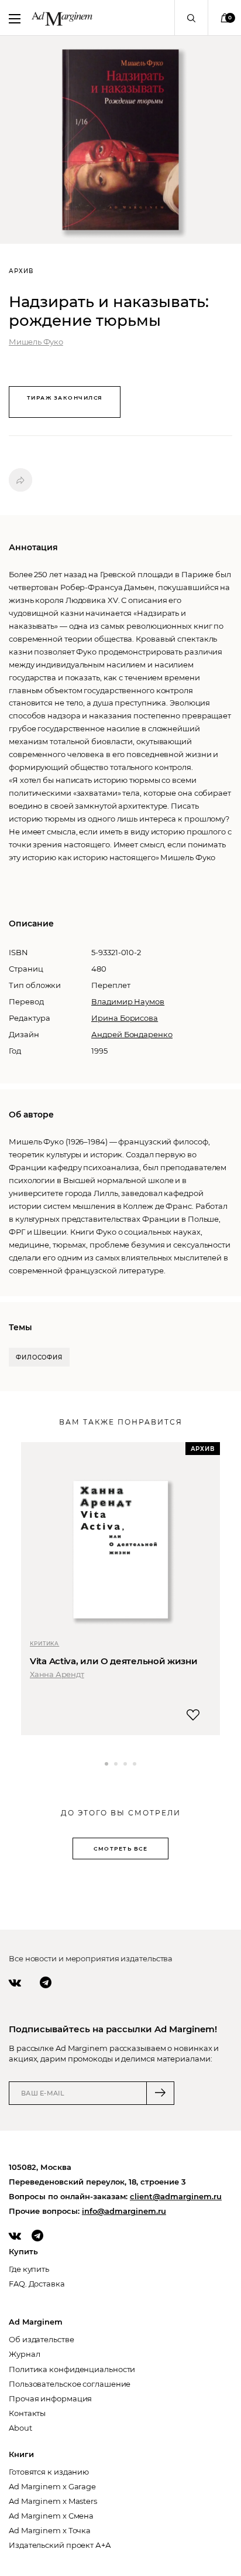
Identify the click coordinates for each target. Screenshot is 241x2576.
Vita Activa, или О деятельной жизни (114, 1661)
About (20, 2428)
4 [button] (135, 1764)
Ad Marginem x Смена (51, 2516)
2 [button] (116, 1764)
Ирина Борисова (125, 1018)
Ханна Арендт (57, 1674)
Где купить (29, 2269)
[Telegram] (46, 1982)
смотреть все (120, 1848)
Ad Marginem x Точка (50, 2530)
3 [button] (125, 1764)
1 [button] (106, 1764)
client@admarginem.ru (176, 2196)
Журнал (24, 2354)
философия (39, 1357)
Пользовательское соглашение (70, 2384)
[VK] (15, 1982)
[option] (120, 1589)
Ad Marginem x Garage (52, 2486)
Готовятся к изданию (49, 2472)
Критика (44, 1643)
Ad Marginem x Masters (53, 2501)
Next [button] (224, 1772)
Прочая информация (50, 2398)
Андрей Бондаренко (132, 1034)
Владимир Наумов (128, 1001)
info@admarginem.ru (124, 2211)
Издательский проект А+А (60, 2545)
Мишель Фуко (36, 342)
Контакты (27, 2413)
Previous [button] (21, 1772)
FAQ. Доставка (37, 2284)
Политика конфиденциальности (72, 2369)
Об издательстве (42, 2339)
